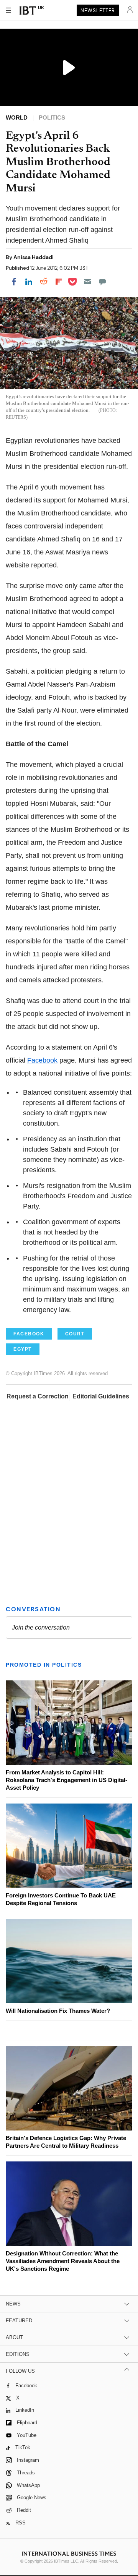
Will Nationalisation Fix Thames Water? (58, 2011)
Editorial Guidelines (101, 1396)
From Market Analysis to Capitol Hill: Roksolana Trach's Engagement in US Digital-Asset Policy (67, 1780)
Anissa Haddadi (34, 257)
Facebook (42, 1060)
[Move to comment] (102, 282)
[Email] (87, 282)
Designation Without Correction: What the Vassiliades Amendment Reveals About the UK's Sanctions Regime (63, 2261)
